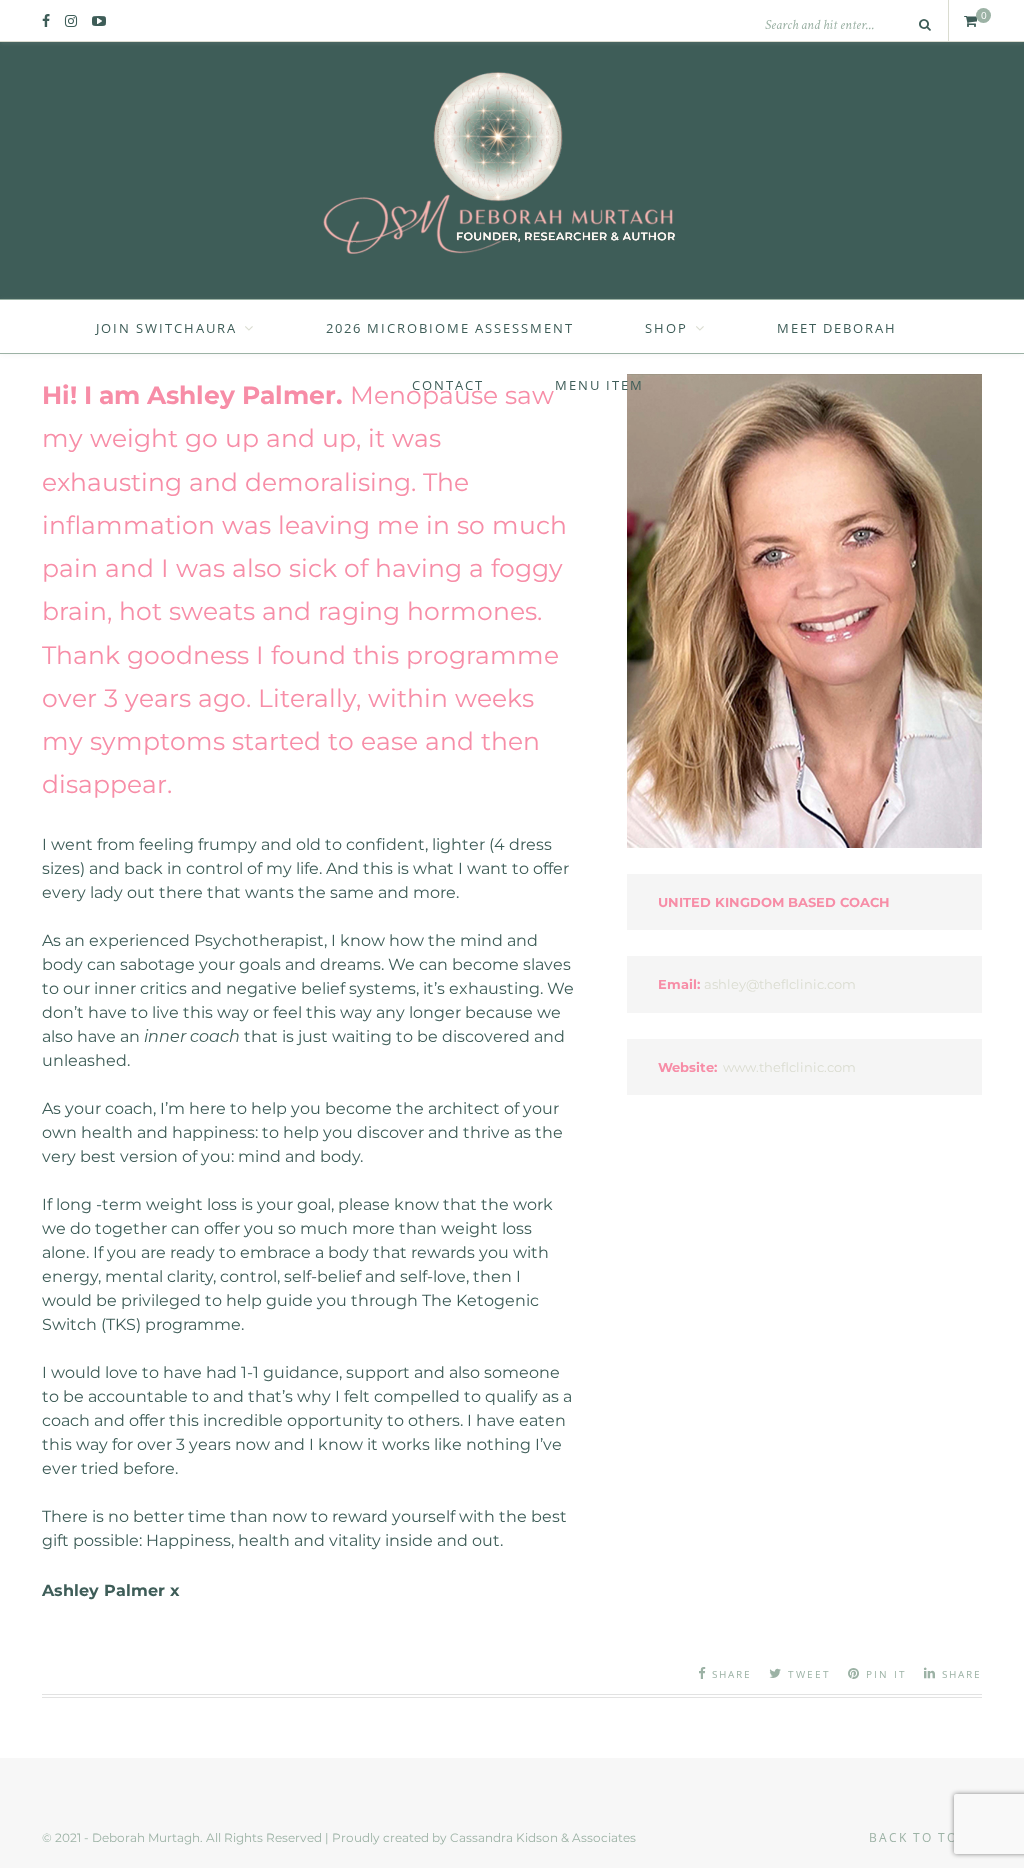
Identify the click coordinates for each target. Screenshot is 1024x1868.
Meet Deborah (837, 328)
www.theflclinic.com (789, 1067)
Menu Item (599, 385)
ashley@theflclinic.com (780, 984)
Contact (448, 385)
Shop (666, 328)
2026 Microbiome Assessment (450, 328)
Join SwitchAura (166, 328)
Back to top (920, 1837)
